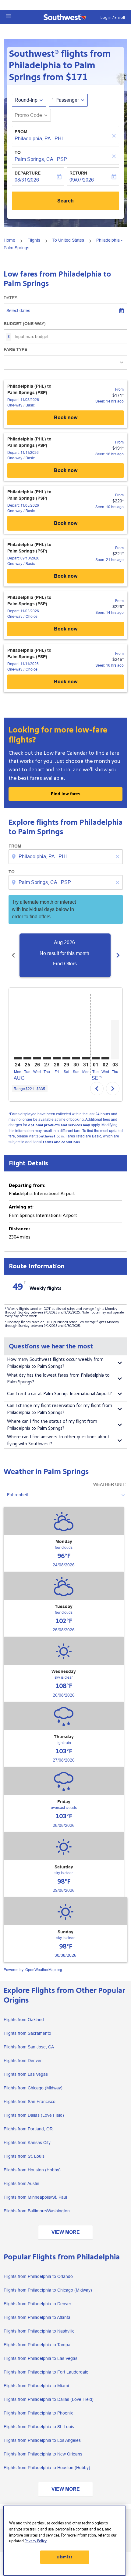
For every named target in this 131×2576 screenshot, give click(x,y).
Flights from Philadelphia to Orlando (38, 2276)
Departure (28, 173)
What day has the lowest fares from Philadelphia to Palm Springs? (58, 1379)
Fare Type (15, 349)
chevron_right (118, 955)
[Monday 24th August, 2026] (18, 1058)
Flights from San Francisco (30, 2102)
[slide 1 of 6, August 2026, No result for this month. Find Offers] (65, 955)
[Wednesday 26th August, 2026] (37, 1058)
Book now (66, 418)
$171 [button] (77, 77)
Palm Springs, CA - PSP (41, 159)
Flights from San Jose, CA (29, 2047)
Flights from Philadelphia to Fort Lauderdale (46, 2372)
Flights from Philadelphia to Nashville (39, 2331)
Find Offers (65, 964)
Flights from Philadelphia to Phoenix (38, 2413)
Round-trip (26, 100)
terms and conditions (61, 1142)
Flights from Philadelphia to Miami (36, 2386)
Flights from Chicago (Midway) (33, 2088)
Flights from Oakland (24, 2020)
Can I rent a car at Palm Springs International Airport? (59, 1394)
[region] (65, 2541)
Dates (11, 298)
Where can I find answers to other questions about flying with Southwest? (58, 1440)
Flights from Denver (23, 2061)
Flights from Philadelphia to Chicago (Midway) (48, 2290)
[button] (8, 16)
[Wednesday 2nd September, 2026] (105, 1058)
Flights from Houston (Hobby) (32, 2170)
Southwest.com (50, 1136)
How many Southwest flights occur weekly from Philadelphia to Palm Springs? (55, 1363)
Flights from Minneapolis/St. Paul (35, 2197)
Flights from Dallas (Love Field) (34, 2115)
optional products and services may (59, 1125)
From (21, 132)
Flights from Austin (21, 2183)
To (18, 152)
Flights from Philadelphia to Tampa (37, 2345)
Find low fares (66, 794)
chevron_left (13, 955)
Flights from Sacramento (27, 2033)
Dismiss (65, 2557)
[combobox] (66, 857)
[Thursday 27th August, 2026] (47, 1058)
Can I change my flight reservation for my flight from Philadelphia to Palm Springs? (60, 1409)
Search (65, 201)
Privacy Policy (36, 2541)
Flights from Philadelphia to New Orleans (43, 2454)
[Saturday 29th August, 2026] (66, 1058)
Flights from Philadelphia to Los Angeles (42, 2440)
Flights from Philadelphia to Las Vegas (41, 2358)
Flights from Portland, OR (28, 2129)
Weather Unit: (110, 1484)
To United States (68, 240)
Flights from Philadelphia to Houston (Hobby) (47, 2468)
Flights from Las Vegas (26, 2074)
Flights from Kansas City (27, 2143)
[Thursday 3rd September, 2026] (115, 1040)
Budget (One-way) (25, 324)
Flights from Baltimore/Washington (37, 2211)
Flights (34, 240)
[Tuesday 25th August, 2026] (27, 1058)
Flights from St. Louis (24, 2156)
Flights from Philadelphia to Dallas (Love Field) (49, 2399)
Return (78, 173)
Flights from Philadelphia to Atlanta (37, 2317)
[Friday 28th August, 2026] (57, 1058)
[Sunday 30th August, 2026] (76, 1058)
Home (9, 240)
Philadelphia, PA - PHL (39, 139)
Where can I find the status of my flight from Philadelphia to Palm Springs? (52, 1425)
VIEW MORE (66, 2232)
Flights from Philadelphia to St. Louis (39, 2427)
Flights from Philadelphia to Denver (37, 2304)
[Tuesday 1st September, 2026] (96, 1058)
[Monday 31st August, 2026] (86, 1058)
